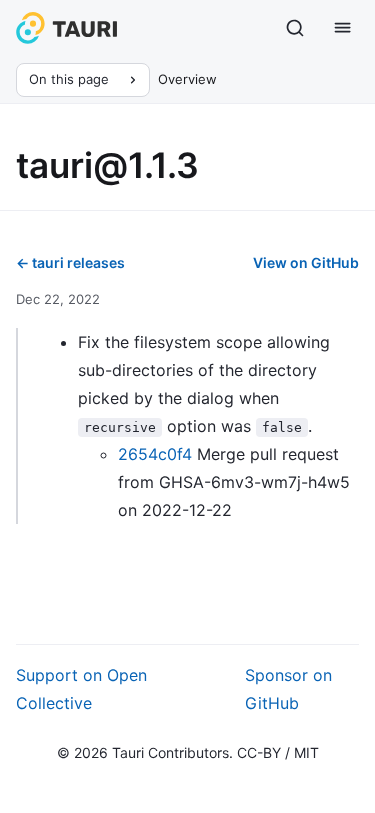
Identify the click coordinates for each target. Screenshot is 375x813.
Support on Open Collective (81, 689)
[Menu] (343, 28)
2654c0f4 (155, 454)
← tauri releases (70, 262)
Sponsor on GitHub (288, 689)
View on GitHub (306, 262)
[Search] (295, 28)
